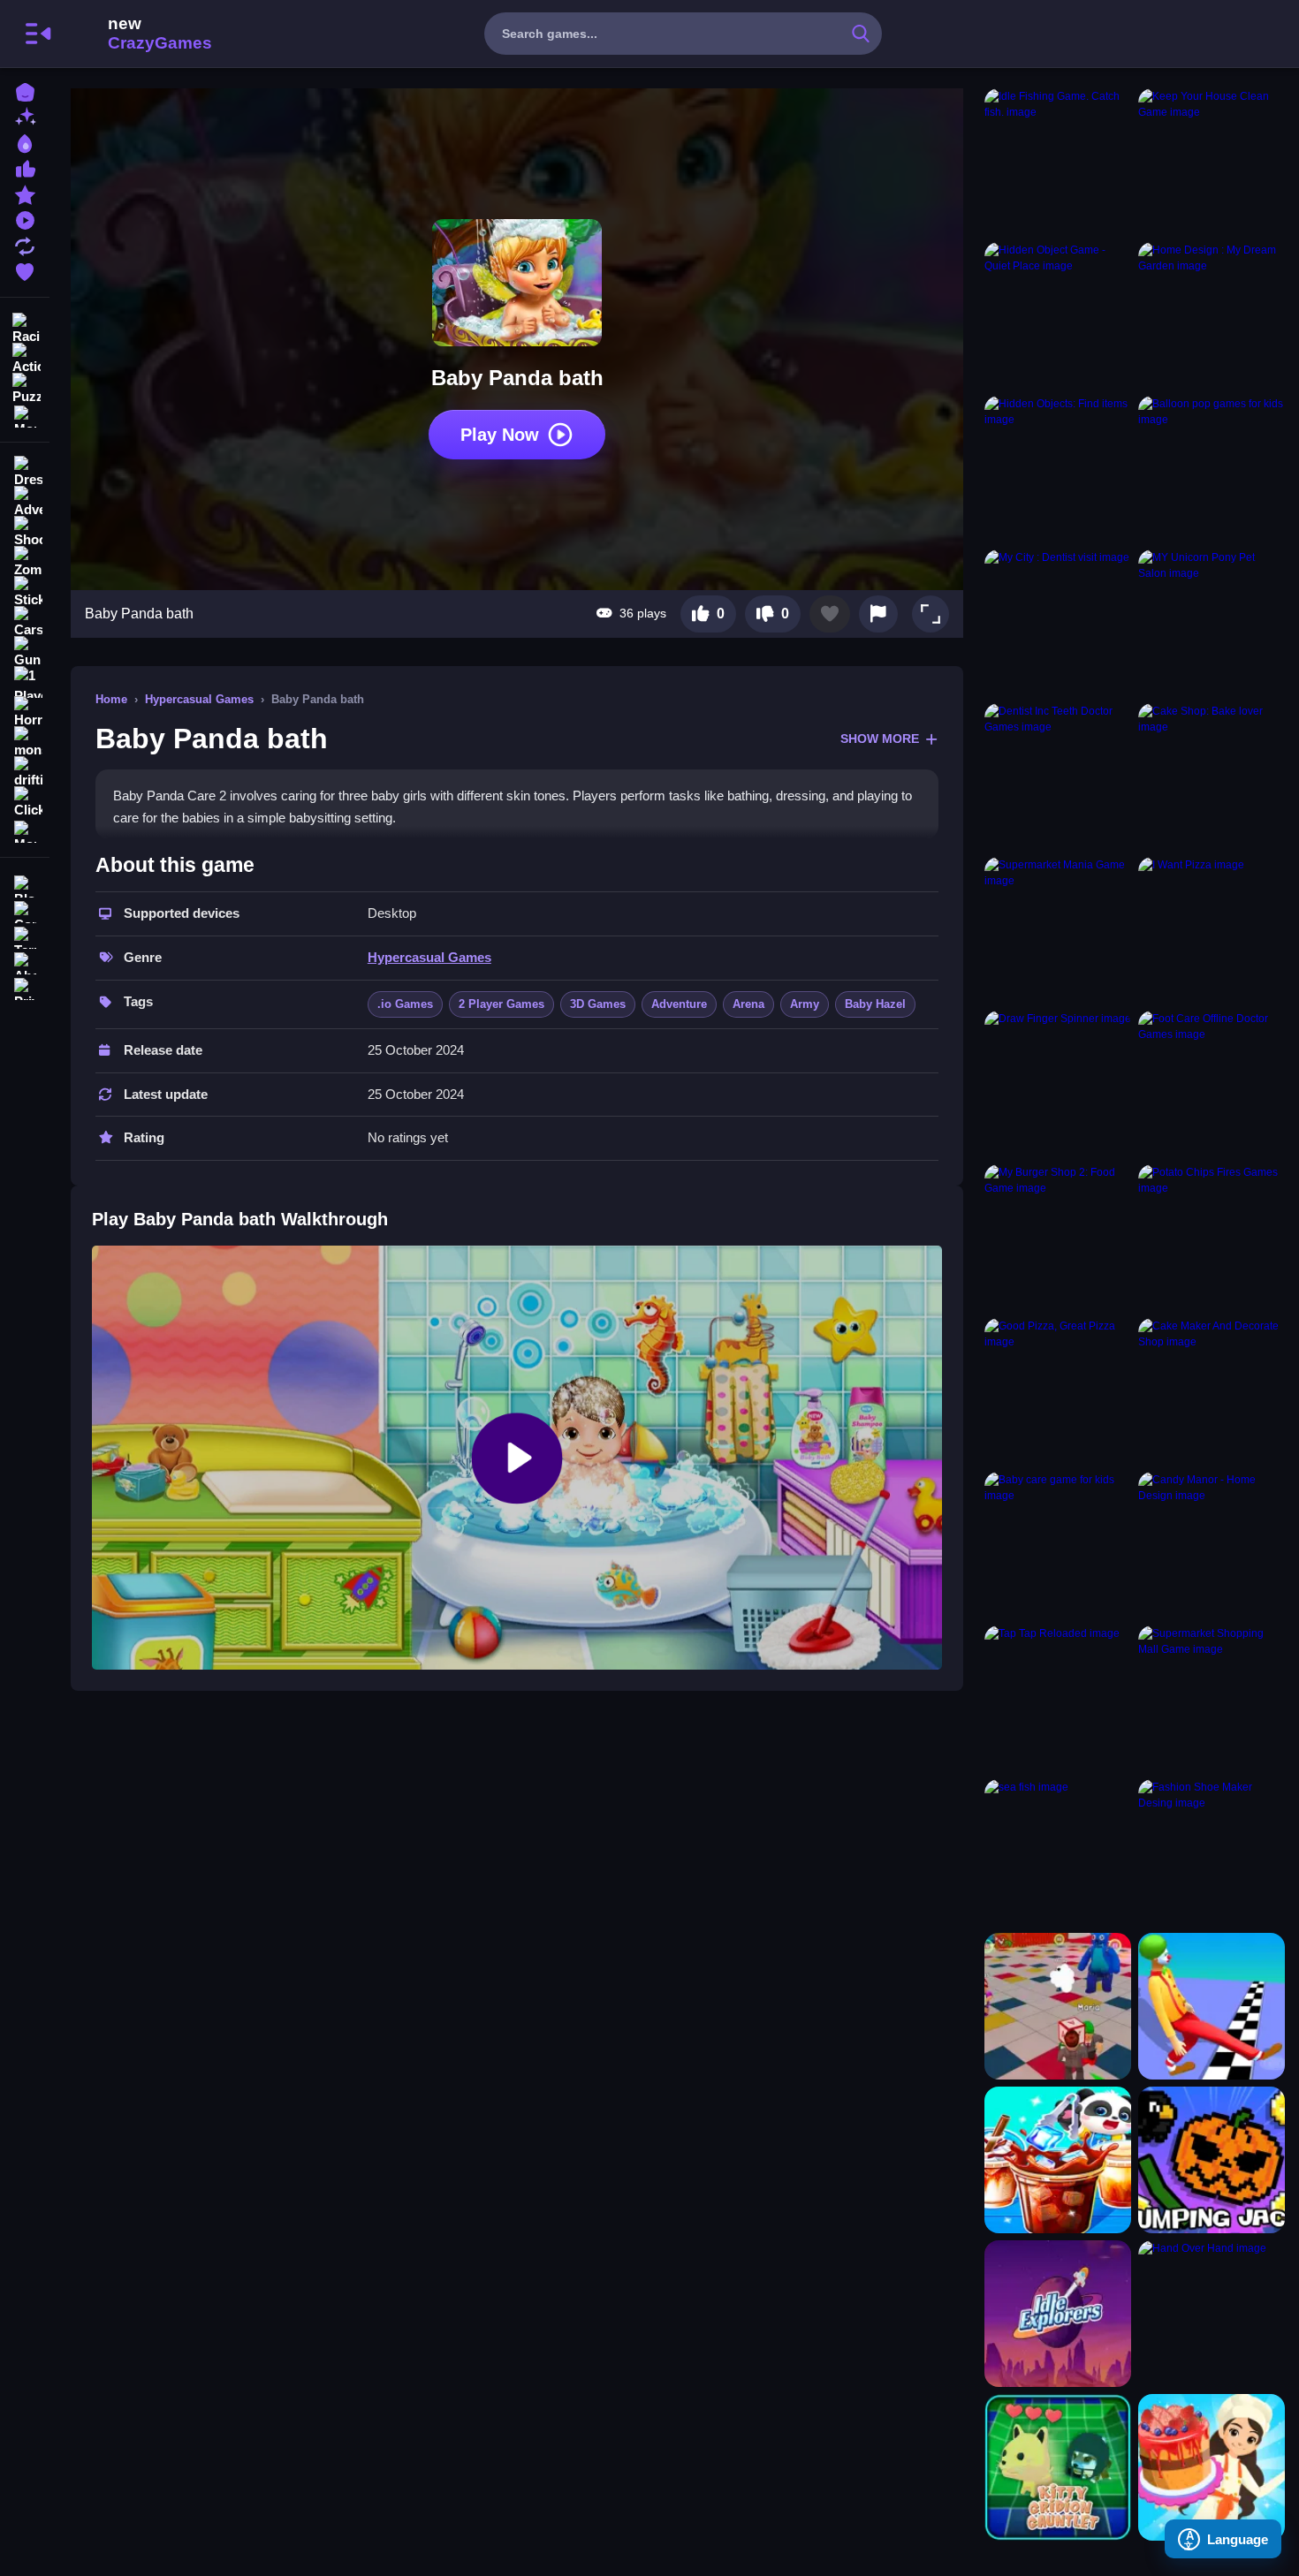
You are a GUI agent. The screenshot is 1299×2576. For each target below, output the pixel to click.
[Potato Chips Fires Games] (1212, 1238)
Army (805, 1004)
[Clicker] (25, 802)
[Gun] (25, 652)
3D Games (598, 1004)
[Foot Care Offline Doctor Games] (1212, 1084)
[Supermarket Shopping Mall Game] (1212, 1699)
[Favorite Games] (25, 270)
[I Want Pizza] (1212, 930)
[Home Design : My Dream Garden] (1212, 315)
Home (111, 699)
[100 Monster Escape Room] (1058, 2006)
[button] (931, 614)
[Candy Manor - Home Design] (1212, 1545)
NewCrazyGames (136, 34)
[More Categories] (25, 415)
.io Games (405, 1004)
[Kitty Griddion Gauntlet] (1058, 2467)
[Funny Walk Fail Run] (1212, 2006)
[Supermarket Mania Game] (1058, 930)
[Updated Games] (25, 244)
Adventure (679, 1004)
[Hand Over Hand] (1212, 2314)
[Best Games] (25, 142)
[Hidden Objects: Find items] (1058, 469)
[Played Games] (25, 219)
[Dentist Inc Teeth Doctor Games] (1058, 777)
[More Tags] (25, 830)
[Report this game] (878, 614)
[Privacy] (25, 987)
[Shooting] (25, 532)
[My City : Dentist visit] (1058, 623)
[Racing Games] (25, 327)
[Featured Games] (25, 193)
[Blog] (25, 885)
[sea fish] (1058, 1852)
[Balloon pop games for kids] (1212, 469)
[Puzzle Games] (25, 387)
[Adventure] (25, 502)
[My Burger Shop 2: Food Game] (1058, 1238)
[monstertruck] (25, 742)
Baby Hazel (875, 1004)
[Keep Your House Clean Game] (1212, 162)
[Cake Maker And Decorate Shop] (1212, 1391)
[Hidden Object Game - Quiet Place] (1058, 315)
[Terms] (25, 936)
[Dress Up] (25, 472)
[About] (25, 962)
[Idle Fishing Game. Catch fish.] (1058, 162)
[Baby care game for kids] (1058, 1545)
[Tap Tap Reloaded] (1058, 1699)
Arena (748, 1004)
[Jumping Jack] (1212, 2160)
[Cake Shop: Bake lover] (1212, 777)
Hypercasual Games (199, 699)
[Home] (25, 91)
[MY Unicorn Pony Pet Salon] (1212, 623)
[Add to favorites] (830, 614)
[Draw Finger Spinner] (1058, 1084)
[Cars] (25, 622)
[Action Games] (25, 357)
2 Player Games (501, 1004)
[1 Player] (25, 682)
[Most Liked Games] (25, 167)
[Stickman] (25, 592)
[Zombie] (25, 562)
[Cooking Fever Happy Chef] (1212, 2467)
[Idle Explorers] (1058, 2314)
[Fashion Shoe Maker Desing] (1212, 1852)
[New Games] (25, 116)
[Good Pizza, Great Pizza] (1058, 1391)
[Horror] (25, 712)
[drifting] (25, 772)
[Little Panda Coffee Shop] (1058, 2160)
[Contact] (25, 910)
